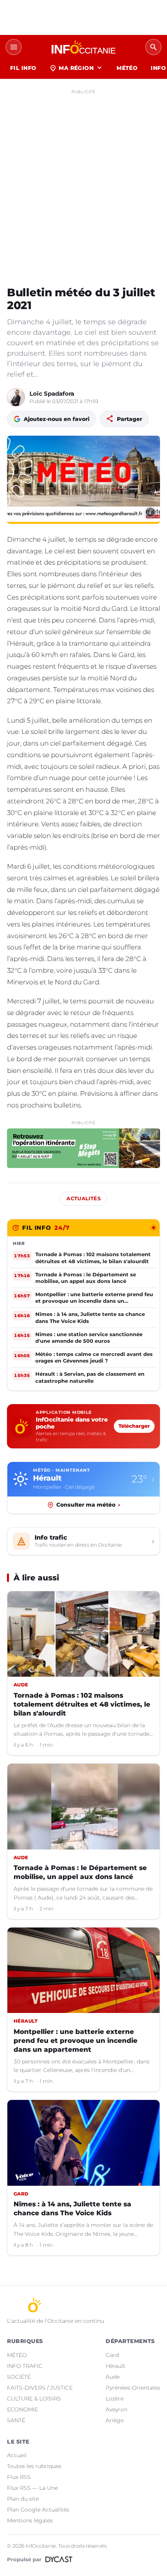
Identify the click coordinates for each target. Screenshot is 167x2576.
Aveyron (117, 2409)
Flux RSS (19, 2477)
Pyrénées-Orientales (133, 2388)
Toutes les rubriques (34, 2466)
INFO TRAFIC (25, 2366)
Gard (112, 2355)
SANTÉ (16, 2420)
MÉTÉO (127, 68)
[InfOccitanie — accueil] (83, 47)
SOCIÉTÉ (19, 2377)
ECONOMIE (23, 2409)
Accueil (17, 2455)
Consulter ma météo (88, 1505)
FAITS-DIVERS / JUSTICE (40, 2388)
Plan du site (23, 2499)
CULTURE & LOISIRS (34, 2399)
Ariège (115, 2420)
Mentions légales (30, 2520)
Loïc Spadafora (52, 394)
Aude (113, 2377)
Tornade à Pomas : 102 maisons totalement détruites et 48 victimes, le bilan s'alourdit (82, 1704)
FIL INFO (23, 68)
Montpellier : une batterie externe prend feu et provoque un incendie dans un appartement (76, 2041)
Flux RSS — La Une (32, 2488)
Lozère (115, 2399)
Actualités (83, 1198)
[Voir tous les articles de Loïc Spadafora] (16, 397)
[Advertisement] (83, 181)
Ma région (76, 68)
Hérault (116, 2366)
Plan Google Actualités (38, 2510)
